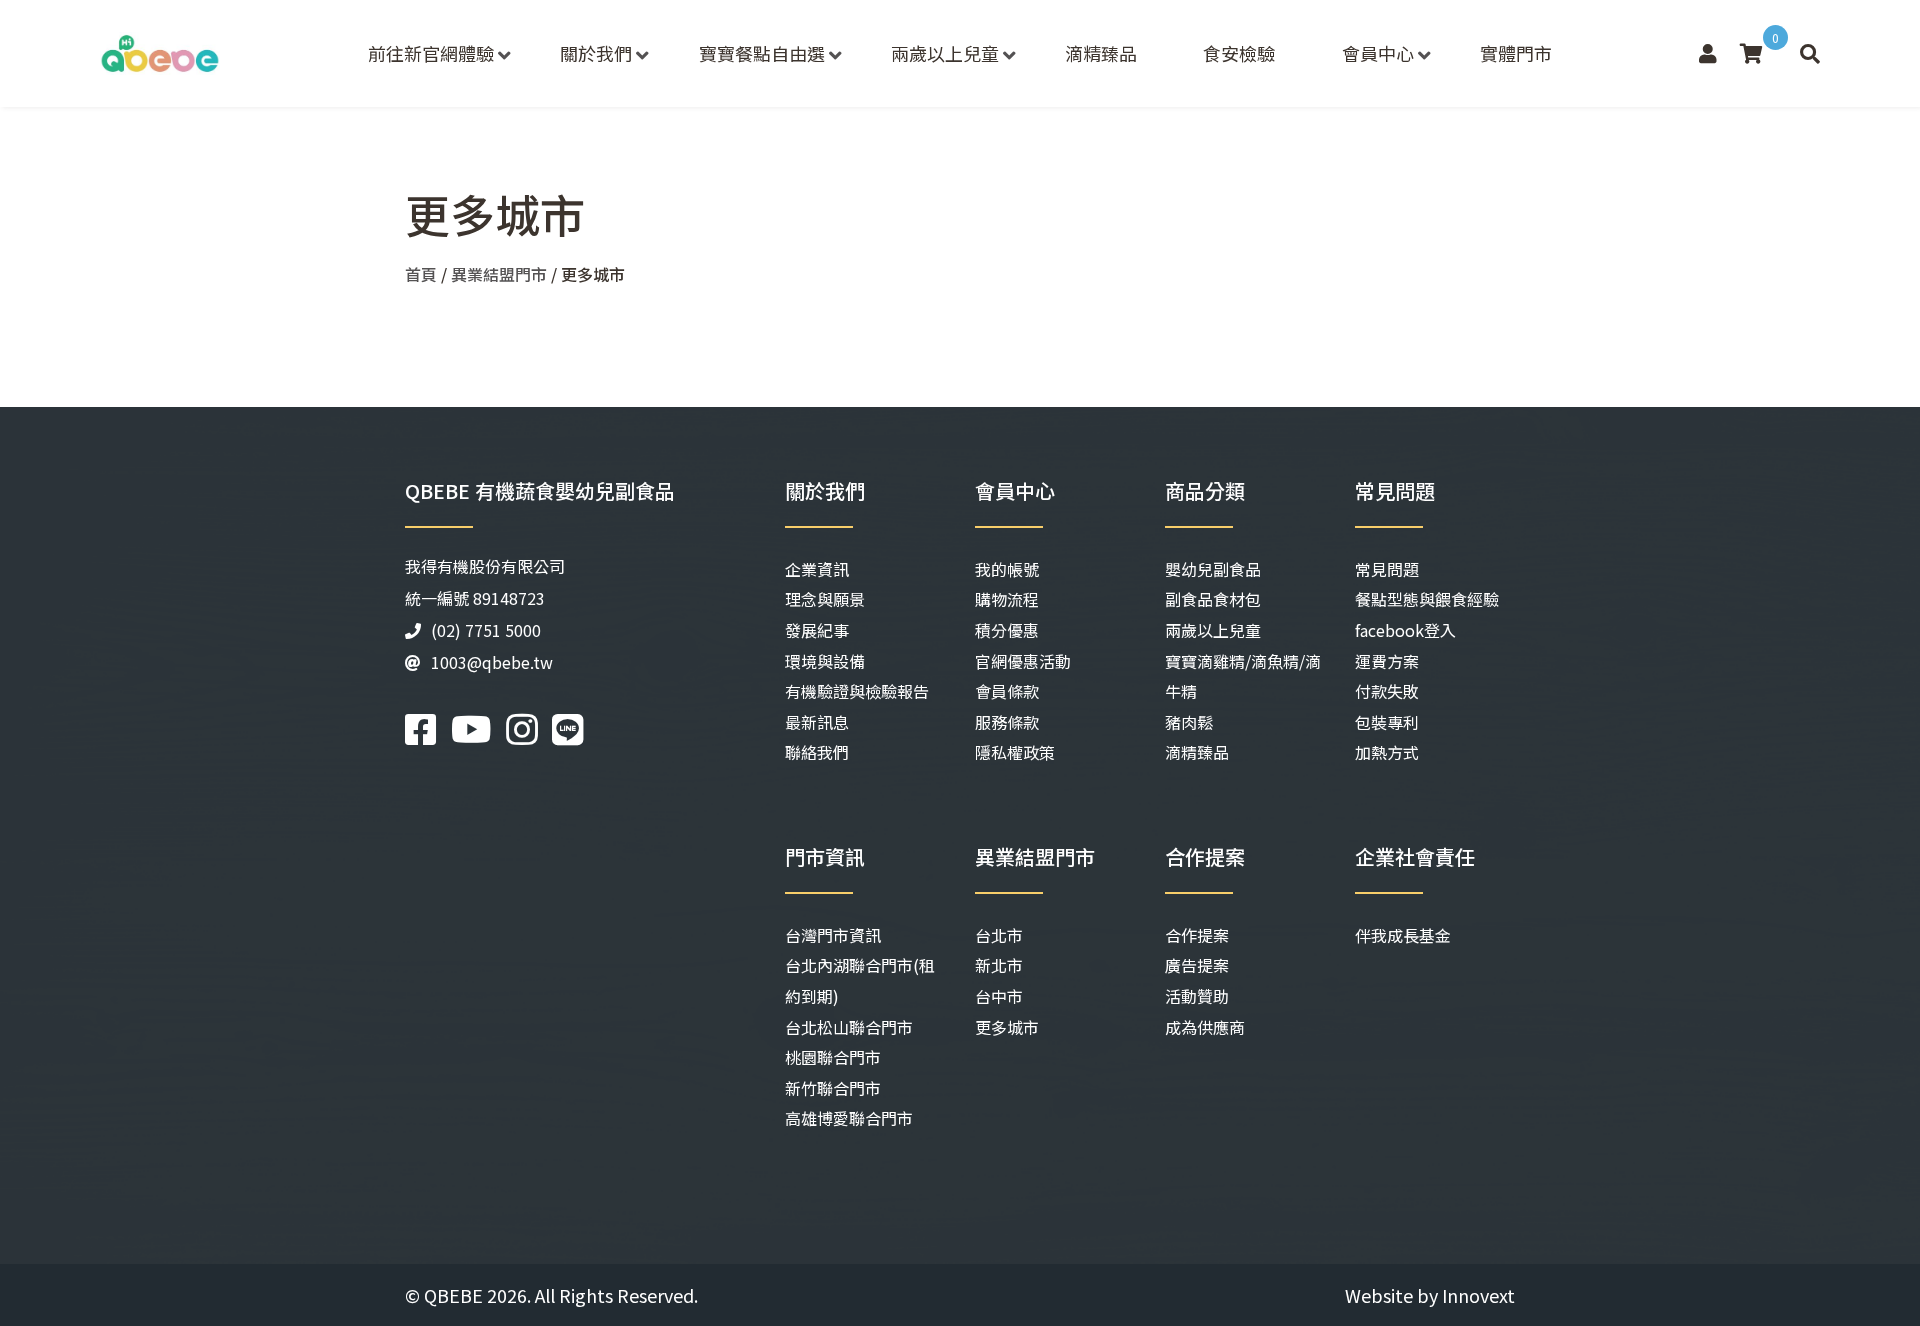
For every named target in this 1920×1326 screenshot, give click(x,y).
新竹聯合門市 (833, 1088)
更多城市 (1007, 1027)
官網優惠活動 (1023, 661)
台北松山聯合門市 (849, 1027)
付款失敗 (1387, 691)
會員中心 (1378, 53)
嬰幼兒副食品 (1213, 569)
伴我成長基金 (1403, 935)
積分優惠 (1007, 630)
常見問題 (1387, 569)
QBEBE (453, 1295)
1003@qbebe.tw (492, 662)
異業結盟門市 (499, 274)
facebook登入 (1405, 630)
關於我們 (596, 53)
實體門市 (1516, 53)
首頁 (421, 274)
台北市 (999, 935)
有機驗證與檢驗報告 (857, 691)
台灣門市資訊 (833, 935)
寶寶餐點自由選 (762, 53)
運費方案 (1387, 661)
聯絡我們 (817, 752)
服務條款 (1007, 722)
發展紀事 (817, 630)
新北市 (999, 965)
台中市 (999, 996)
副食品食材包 (1213, 599)
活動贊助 (1197, 996)
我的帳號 (1007, 569)
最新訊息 (817, 722)
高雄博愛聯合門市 (849, 1118)
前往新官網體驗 (431, 53)
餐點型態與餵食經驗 (1427, 599)
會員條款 (1007, 691)
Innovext (1478, 1295)
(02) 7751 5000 (486, 630)
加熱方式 (1387, 752)
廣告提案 (1197, 965)
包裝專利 (1387, 722)
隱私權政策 (1015, 752)
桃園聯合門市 (833, 1057)
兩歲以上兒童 (945, 53)
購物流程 (1007, 599)
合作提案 (1197, 935)
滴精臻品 (1101, 53)
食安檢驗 (1239, 53)
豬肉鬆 (1189, 722)
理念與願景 (825, 599)
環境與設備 (825, 661)
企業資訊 (817, 569)
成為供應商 (1205, 1027)
